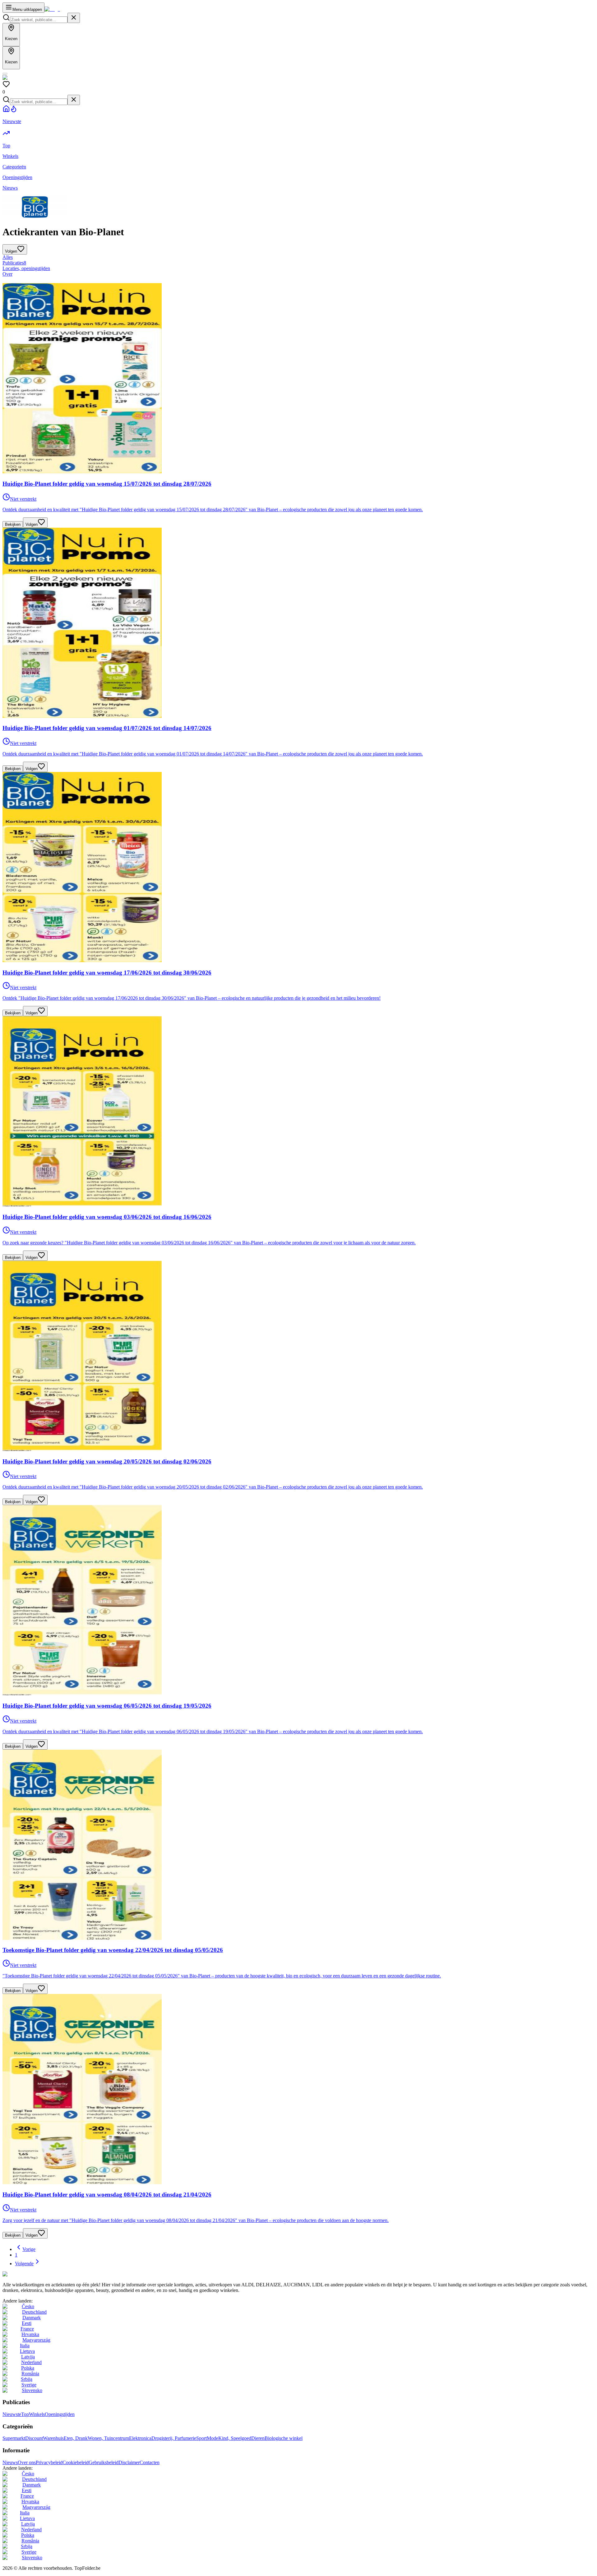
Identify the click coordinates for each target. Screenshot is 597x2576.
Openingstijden (60, 2414)
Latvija (28, 2357)
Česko (28, 2306)
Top (25, 2414)
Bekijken (13, 524)
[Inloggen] (5, 74)
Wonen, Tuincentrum (108, 2438)
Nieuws (10, 2462)
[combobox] (39, 20)
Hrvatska (30, 2334)
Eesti (27, 2323)
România (30, 2374)
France (27, 2329)
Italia (25, 2346)
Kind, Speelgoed (235, 2438)
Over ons (27, 2462)
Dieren (258, 2438)
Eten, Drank (76, 2438)
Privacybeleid (49, 2462)
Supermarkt (14, 2438)
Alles (8, 257)
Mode (213, 2438)
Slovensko (32, 2390)
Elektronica (140, 2438)
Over (7, 274)
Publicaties (14, 263)
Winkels (37, 2414)
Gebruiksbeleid (104, 2462)
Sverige (29, 2385)
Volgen (32, 524)
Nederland (31, 2362)
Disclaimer (129, 2462)
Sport (201, 2438)
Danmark (32, 2318)
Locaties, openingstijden (26, 268)
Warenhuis (53, 2438)
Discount (34, 2438)
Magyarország (36, 2340)
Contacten (150, 2462)
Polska (28, 2368)
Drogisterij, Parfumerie (174, 2438)
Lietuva (27, 2351)
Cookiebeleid (76, 2462)
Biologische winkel (284, 2438)
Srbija (27, 2379)
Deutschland (34, 2312)
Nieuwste (12, 2414)
